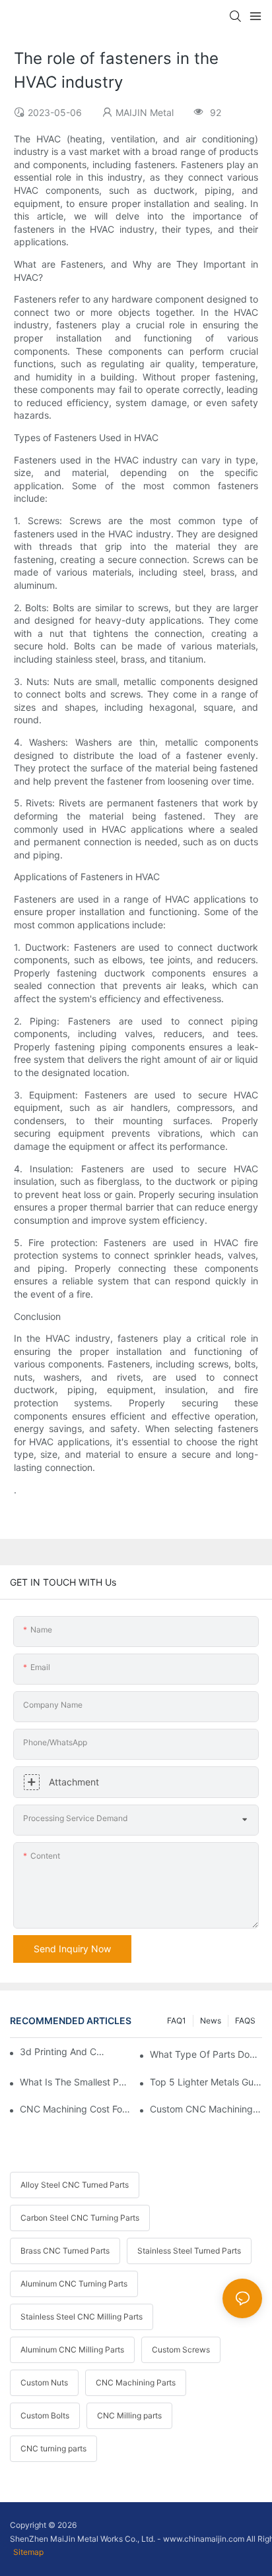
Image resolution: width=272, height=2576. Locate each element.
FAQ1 (177, 2021)
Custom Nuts (44, 2382)
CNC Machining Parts (136, 2382)
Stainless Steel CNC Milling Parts (82, 2317)
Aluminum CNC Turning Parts (74, 2284)
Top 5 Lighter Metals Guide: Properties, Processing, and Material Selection (206, 2082)
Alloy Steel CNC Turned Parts (75, 2185)
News (211, 2021)
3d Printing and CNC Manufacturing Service (65, 2052)
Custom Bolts (45, 2415)
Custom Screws (181, 2350)
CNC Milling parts (129, 2415)
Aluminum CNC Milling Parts (72, 2350)
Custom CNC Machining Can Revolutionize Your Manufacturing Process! (206, 2109)
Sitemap (28, 2552)
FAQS (245, 2021)
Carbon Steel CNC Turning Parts (80, 2218)
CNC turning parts (53, 2448)
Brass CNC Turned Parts (65, 2251)
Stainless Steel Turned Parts (189, 2251)
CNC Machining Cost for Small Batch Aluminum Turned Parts (76, 2109)
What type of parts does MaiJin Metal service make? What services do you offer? (206, 2054)
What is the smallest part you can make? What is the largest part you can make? (76, 2082)
